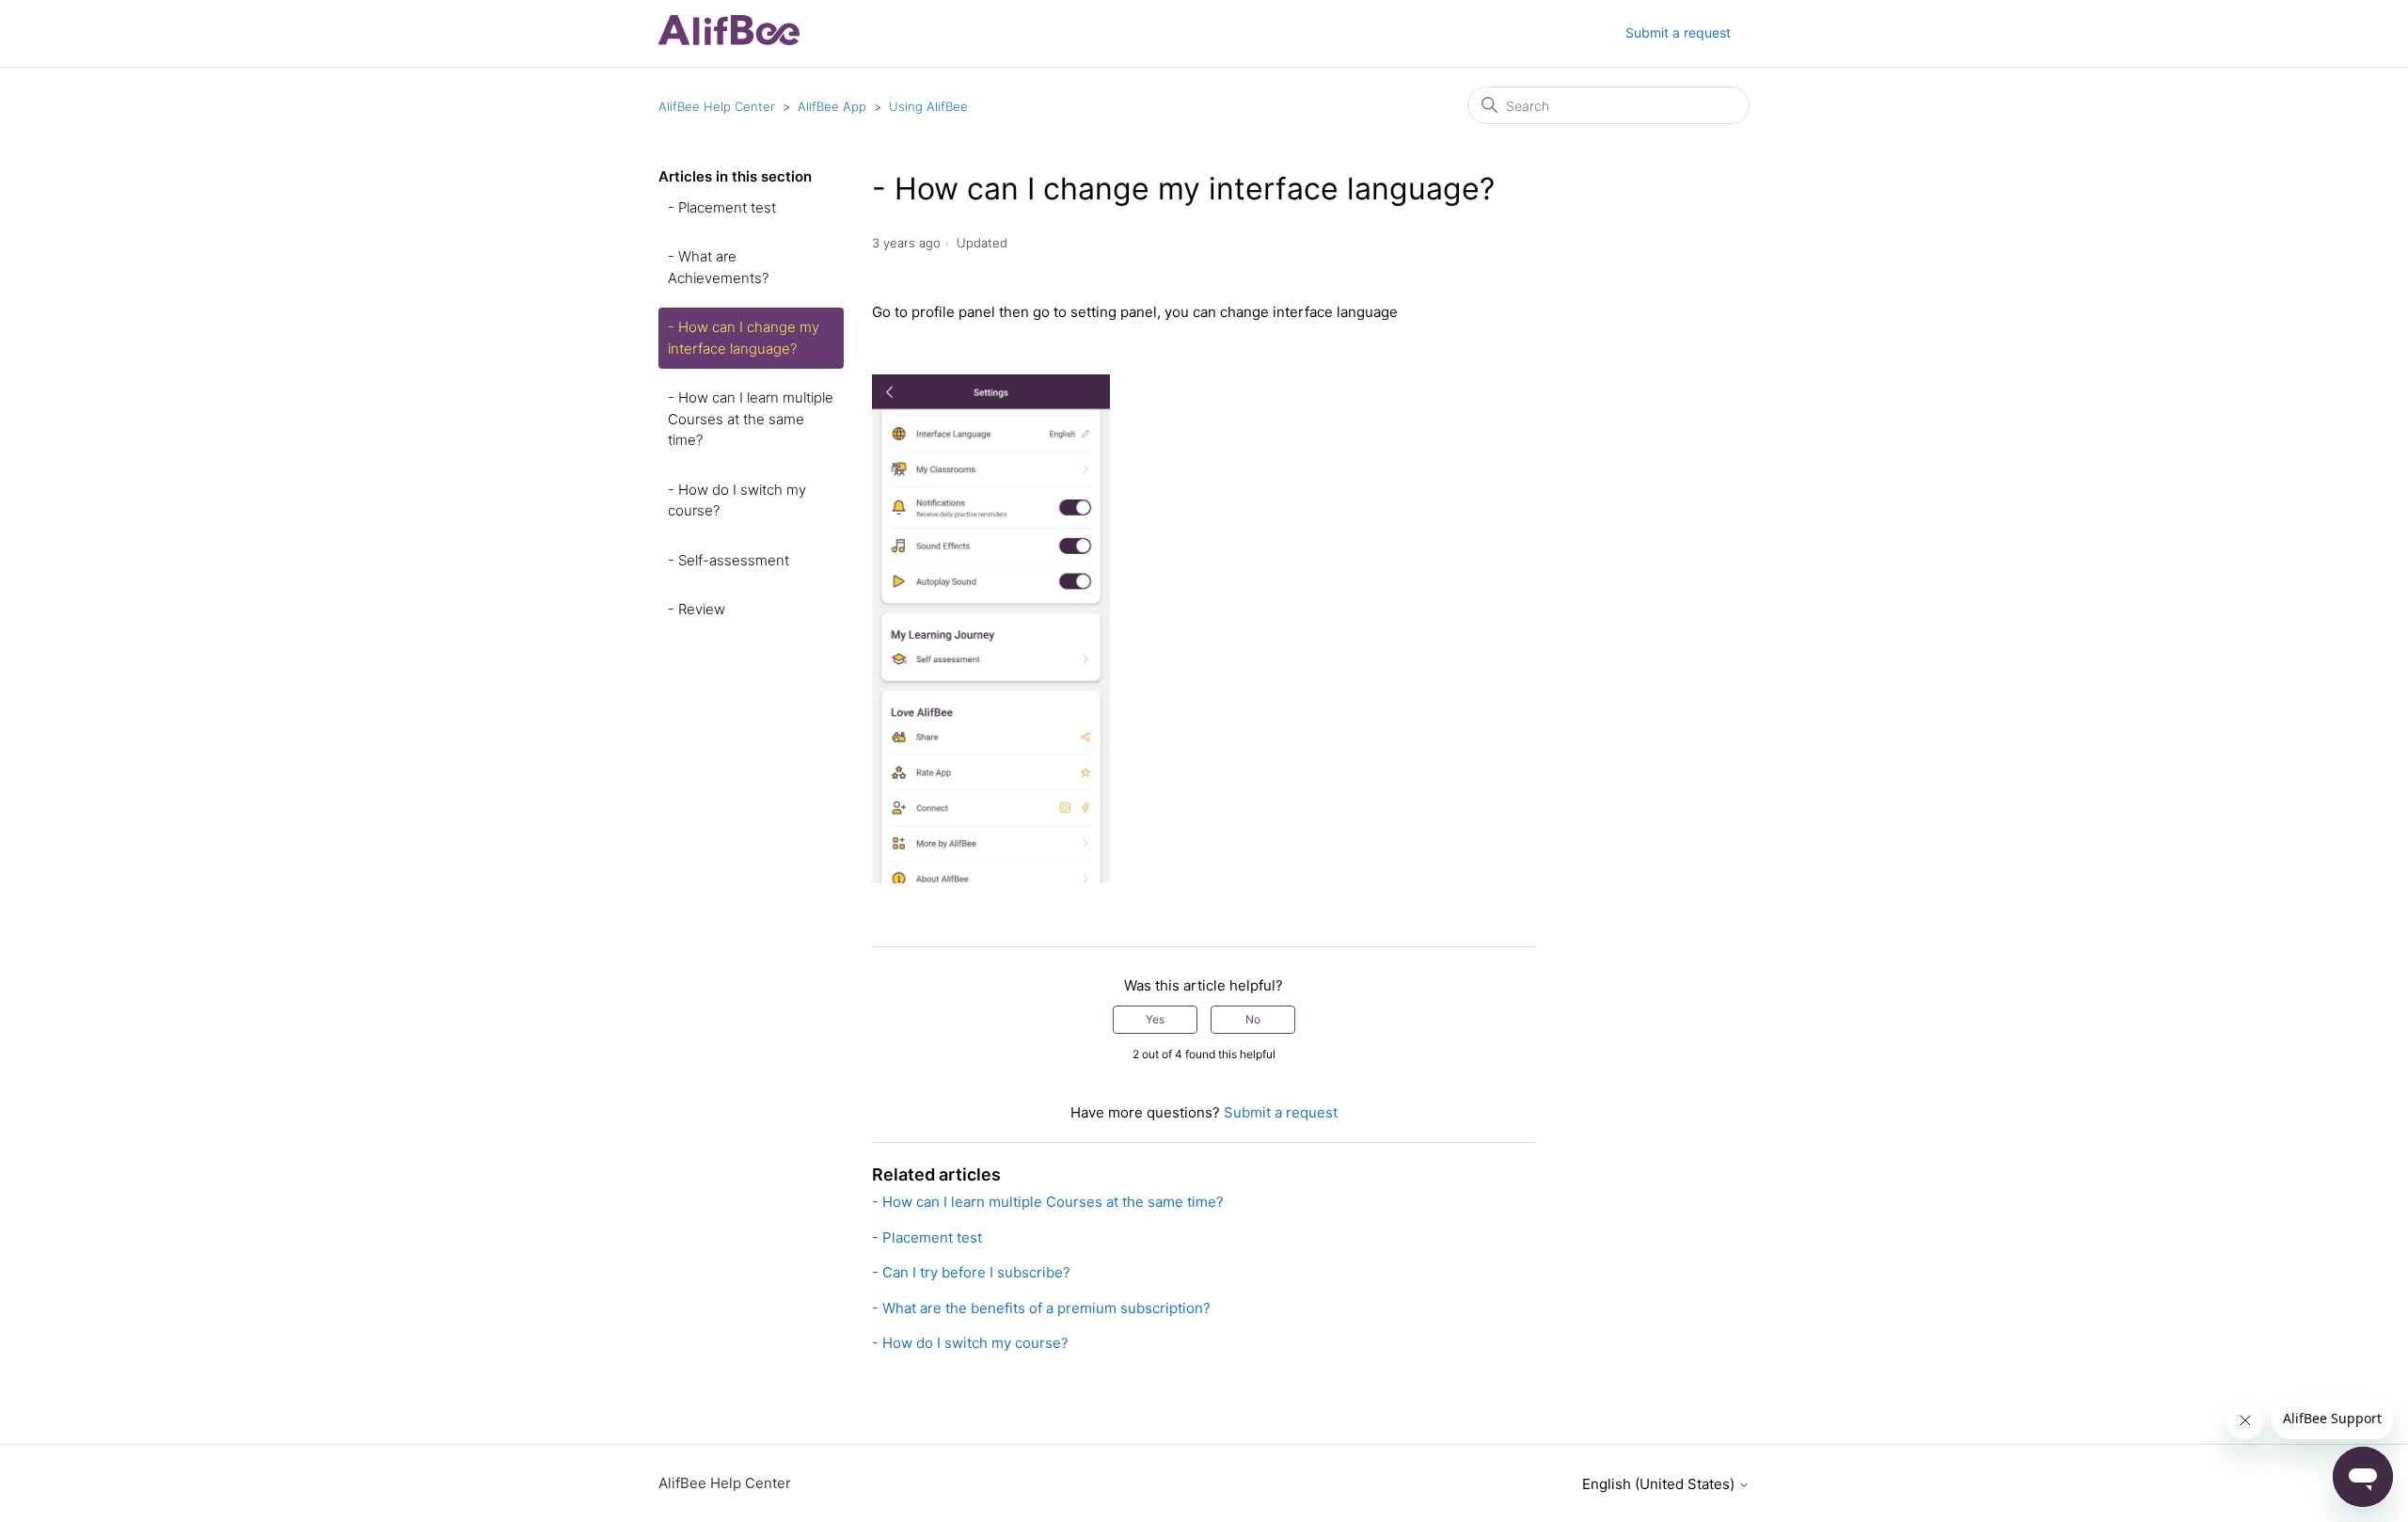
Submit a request (1678, 32)
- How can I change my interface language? (744, 338)
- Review (697, 609)
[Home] (729, 40)
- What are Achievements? (718, 267)
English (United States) (1660, 1484)
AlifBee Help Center (717, 106)
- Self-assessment (729, 560)
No (1253, 1019)
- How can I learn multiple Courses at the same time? (751, 419)
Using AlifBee (928, 106)
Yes (1155, 1019)
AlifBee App (832, 106)
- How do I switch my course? (737, 500)
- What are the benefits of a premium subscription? (1041, 1308)
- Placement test (722, 207)
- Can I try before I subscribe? (971, 1272)
